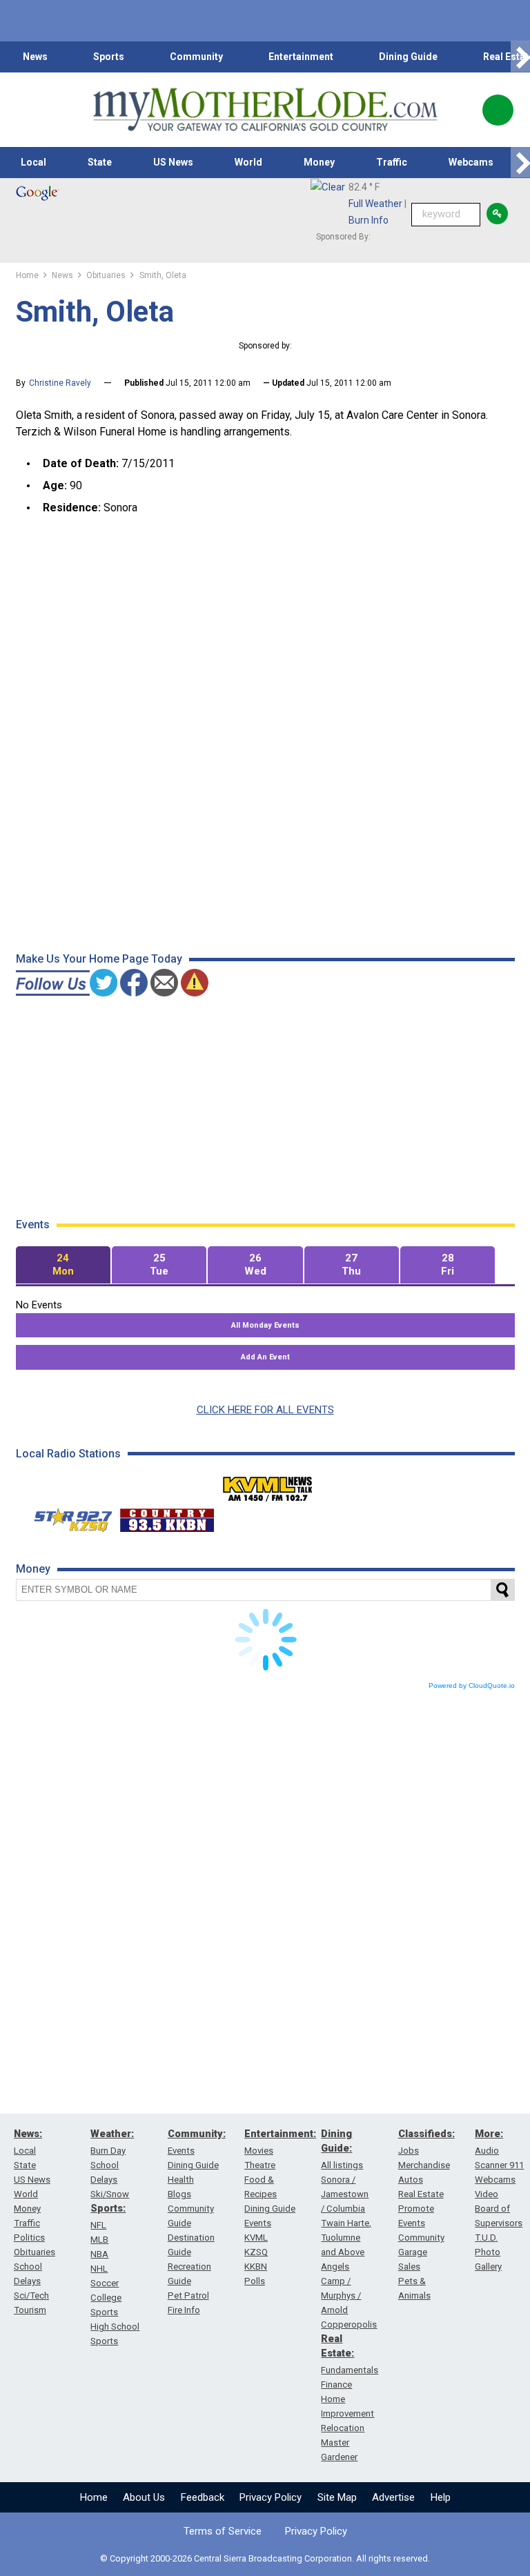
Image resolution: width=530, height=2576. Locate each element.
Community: (197, 2134)
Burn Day (108, 2151)
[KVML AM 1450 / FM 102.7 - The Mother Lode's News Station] (268, 1485)
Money (319, 162)
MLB (99, 2240)
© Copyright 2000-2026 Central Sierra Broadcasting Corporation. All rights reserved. (265, 2558)
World (248, 162)
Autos (411, 2180)
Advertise (393, 2497)
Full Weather (375, 204)
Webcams (471, 162)
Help (441, 2497)
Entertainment (301, 57)
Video (487, 2194)
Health (181, 2180)
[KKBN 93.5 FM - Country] (167, 1517)
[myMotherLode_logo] (265, 110)
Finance (336, 2385)
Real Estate (421, 2194)
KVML (256, 2238)
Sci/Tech (31, 2295)
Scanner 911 (499, 2165)
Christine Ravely (60, 383)
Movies (259, 2151)
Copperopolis (349, 2324)
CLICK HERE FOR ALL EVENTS (265, 1410)
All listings (342, 2165)
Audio (487, 2151)
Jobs (409, 2151)
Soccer (105, 2283)
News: (28, 2134)
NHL (99, 2269)
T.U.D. (486, 2238)
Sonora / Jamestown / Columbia (345, 2194)
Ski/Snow (110, 2194)
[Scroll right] (520, 57)
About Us (144, 2497)
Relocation (343, 2428)
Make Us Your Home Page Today (99, 959)
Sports (109, 57)
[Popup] (498, 110)
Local (33, 162)
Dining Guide (408, 57)
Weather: (112, 2134)
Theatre (260, 2165)
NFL (98, 2225)
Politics (29, 2238)
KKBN (256, 2267)
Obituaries (35, 2252)
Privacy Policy (271, 2497)
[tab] (63, 1265)
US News (173, 162)
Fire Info (184, 2310)
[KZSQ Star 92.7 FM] (67, 1517)
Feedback (203, 2497)
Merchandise (424, 2165)
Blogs (179, 2194)
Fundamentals (350, 2370)
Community (196, 57)
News (35, 57)
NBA (99, 2254)
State (100, 162)
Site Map (337, 2497)
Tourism (30, 2310)
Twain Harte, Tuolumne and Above (346, 2238)
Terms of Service (223, 2531)
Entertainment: (280, 2134)
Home (94, 2497)
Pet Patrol (188, 2295)
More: (489, 2134)
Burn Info (369, 220)
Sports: (108, 2208)
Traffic (392, 162)
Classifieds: (426, 2134)
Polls (255, 2281)
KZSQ (256, 2252)
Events (181, 2151)
